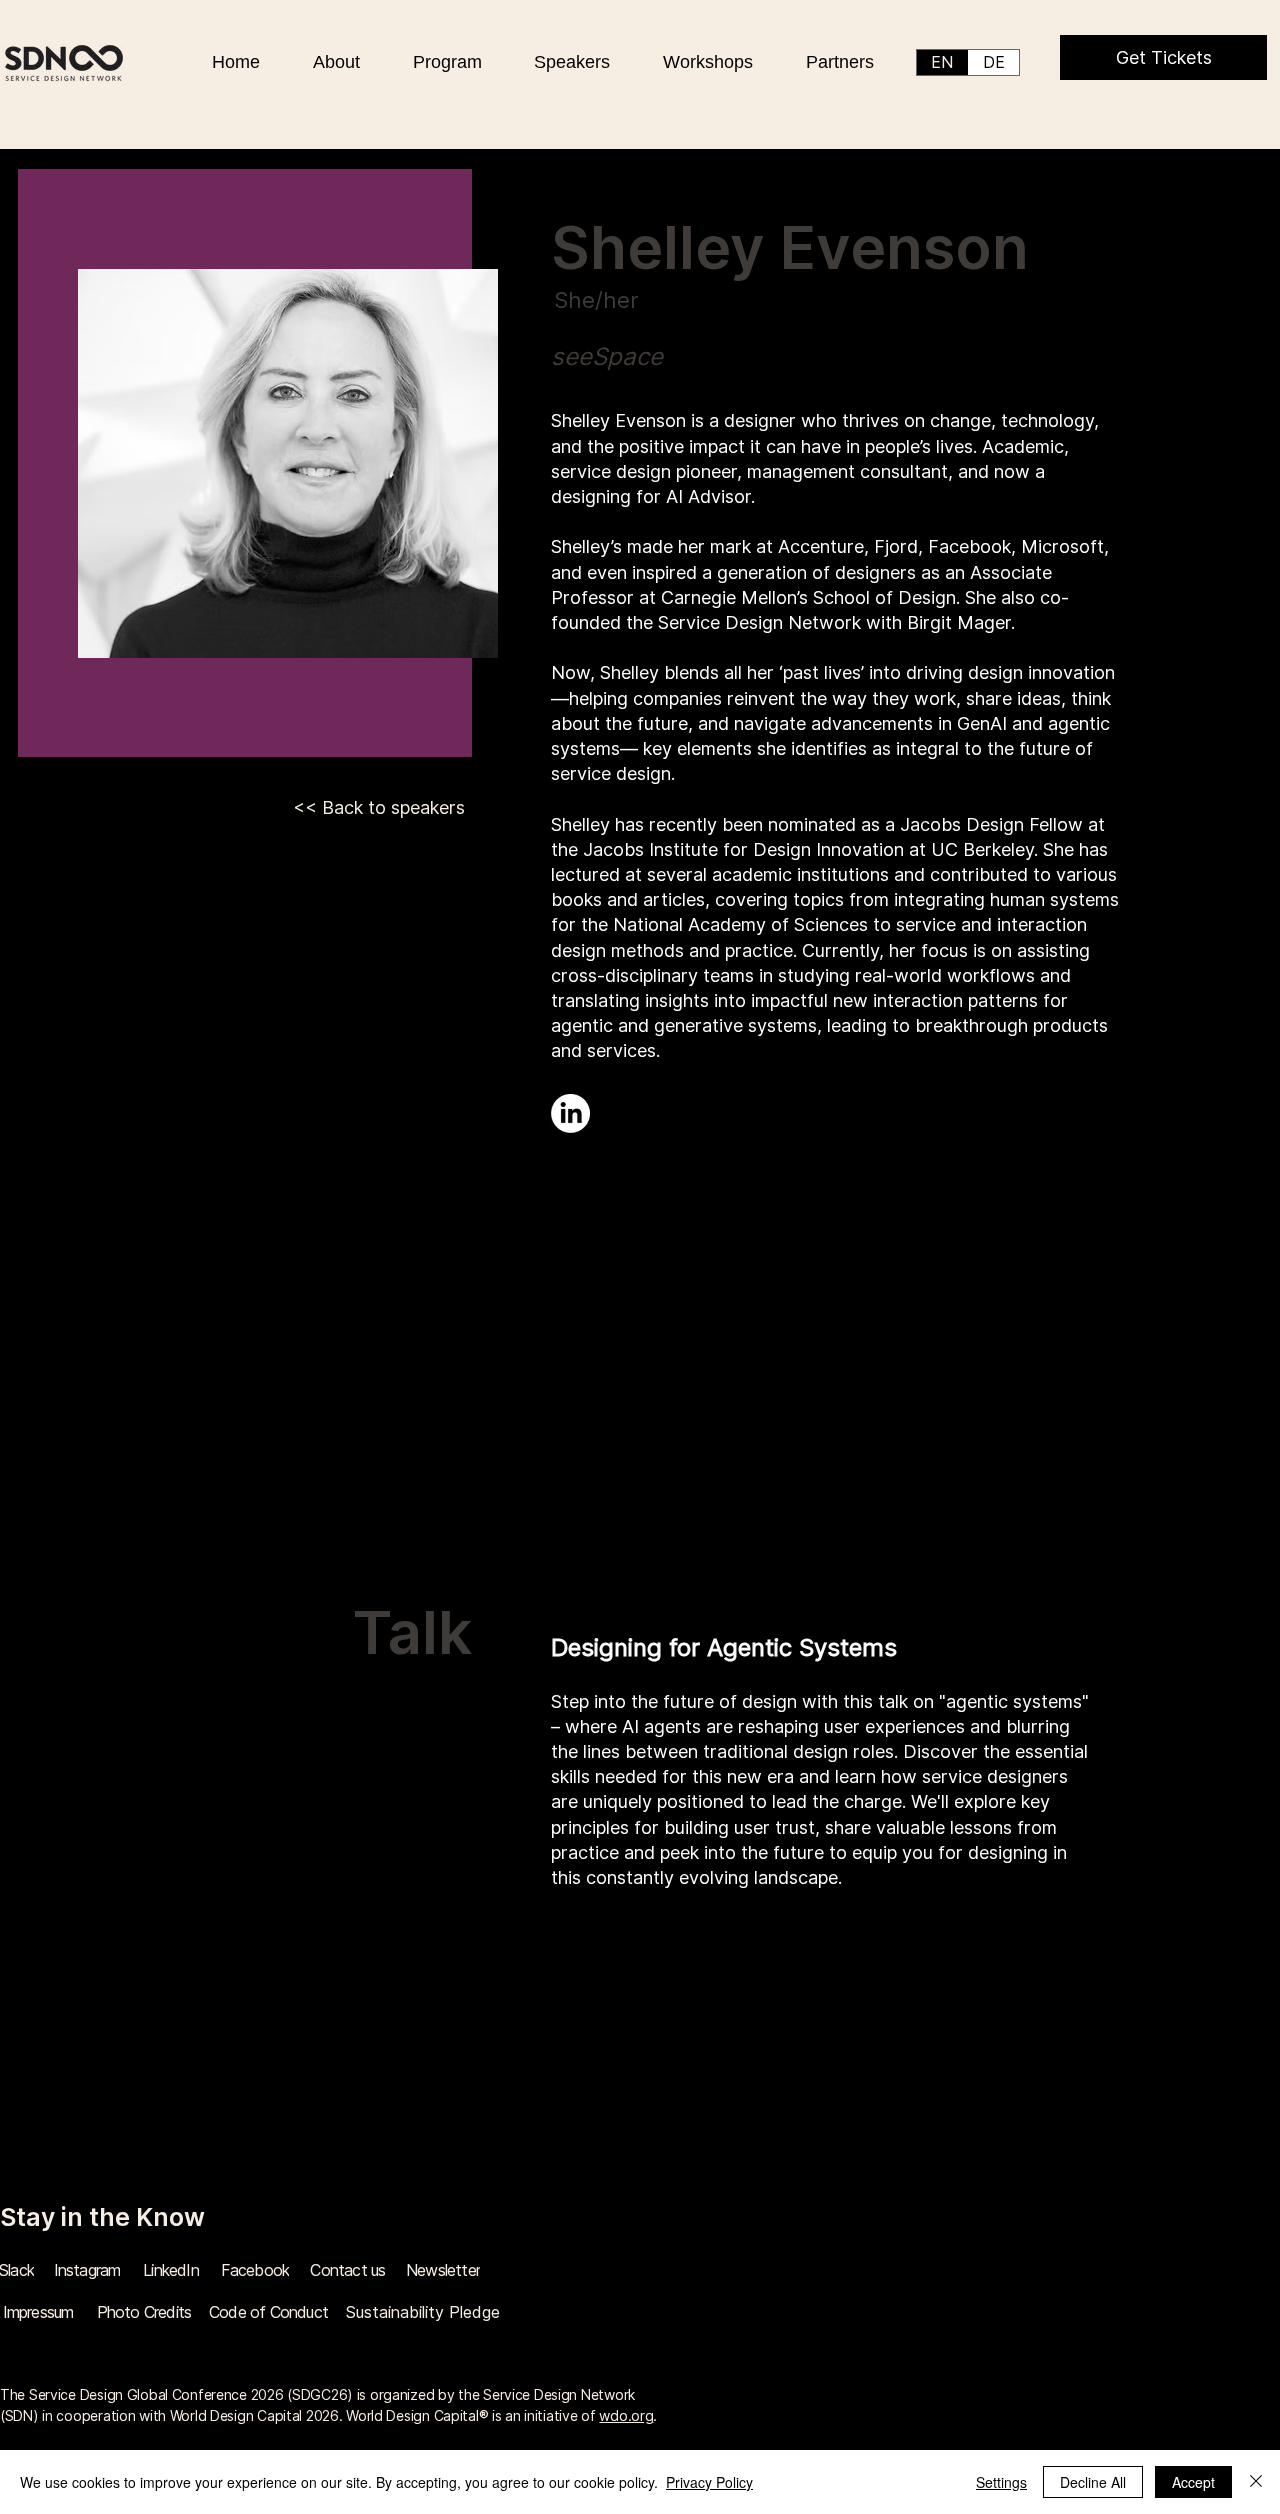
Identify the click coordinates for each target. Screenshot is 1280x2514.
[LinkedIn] (570, 1113)
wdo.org (626, 2415)
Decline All (1093, 2482)
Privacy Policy (709, 2482)
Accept (1193, 2482)
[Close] (1256, 2482)
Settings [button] (1001, 2482)
